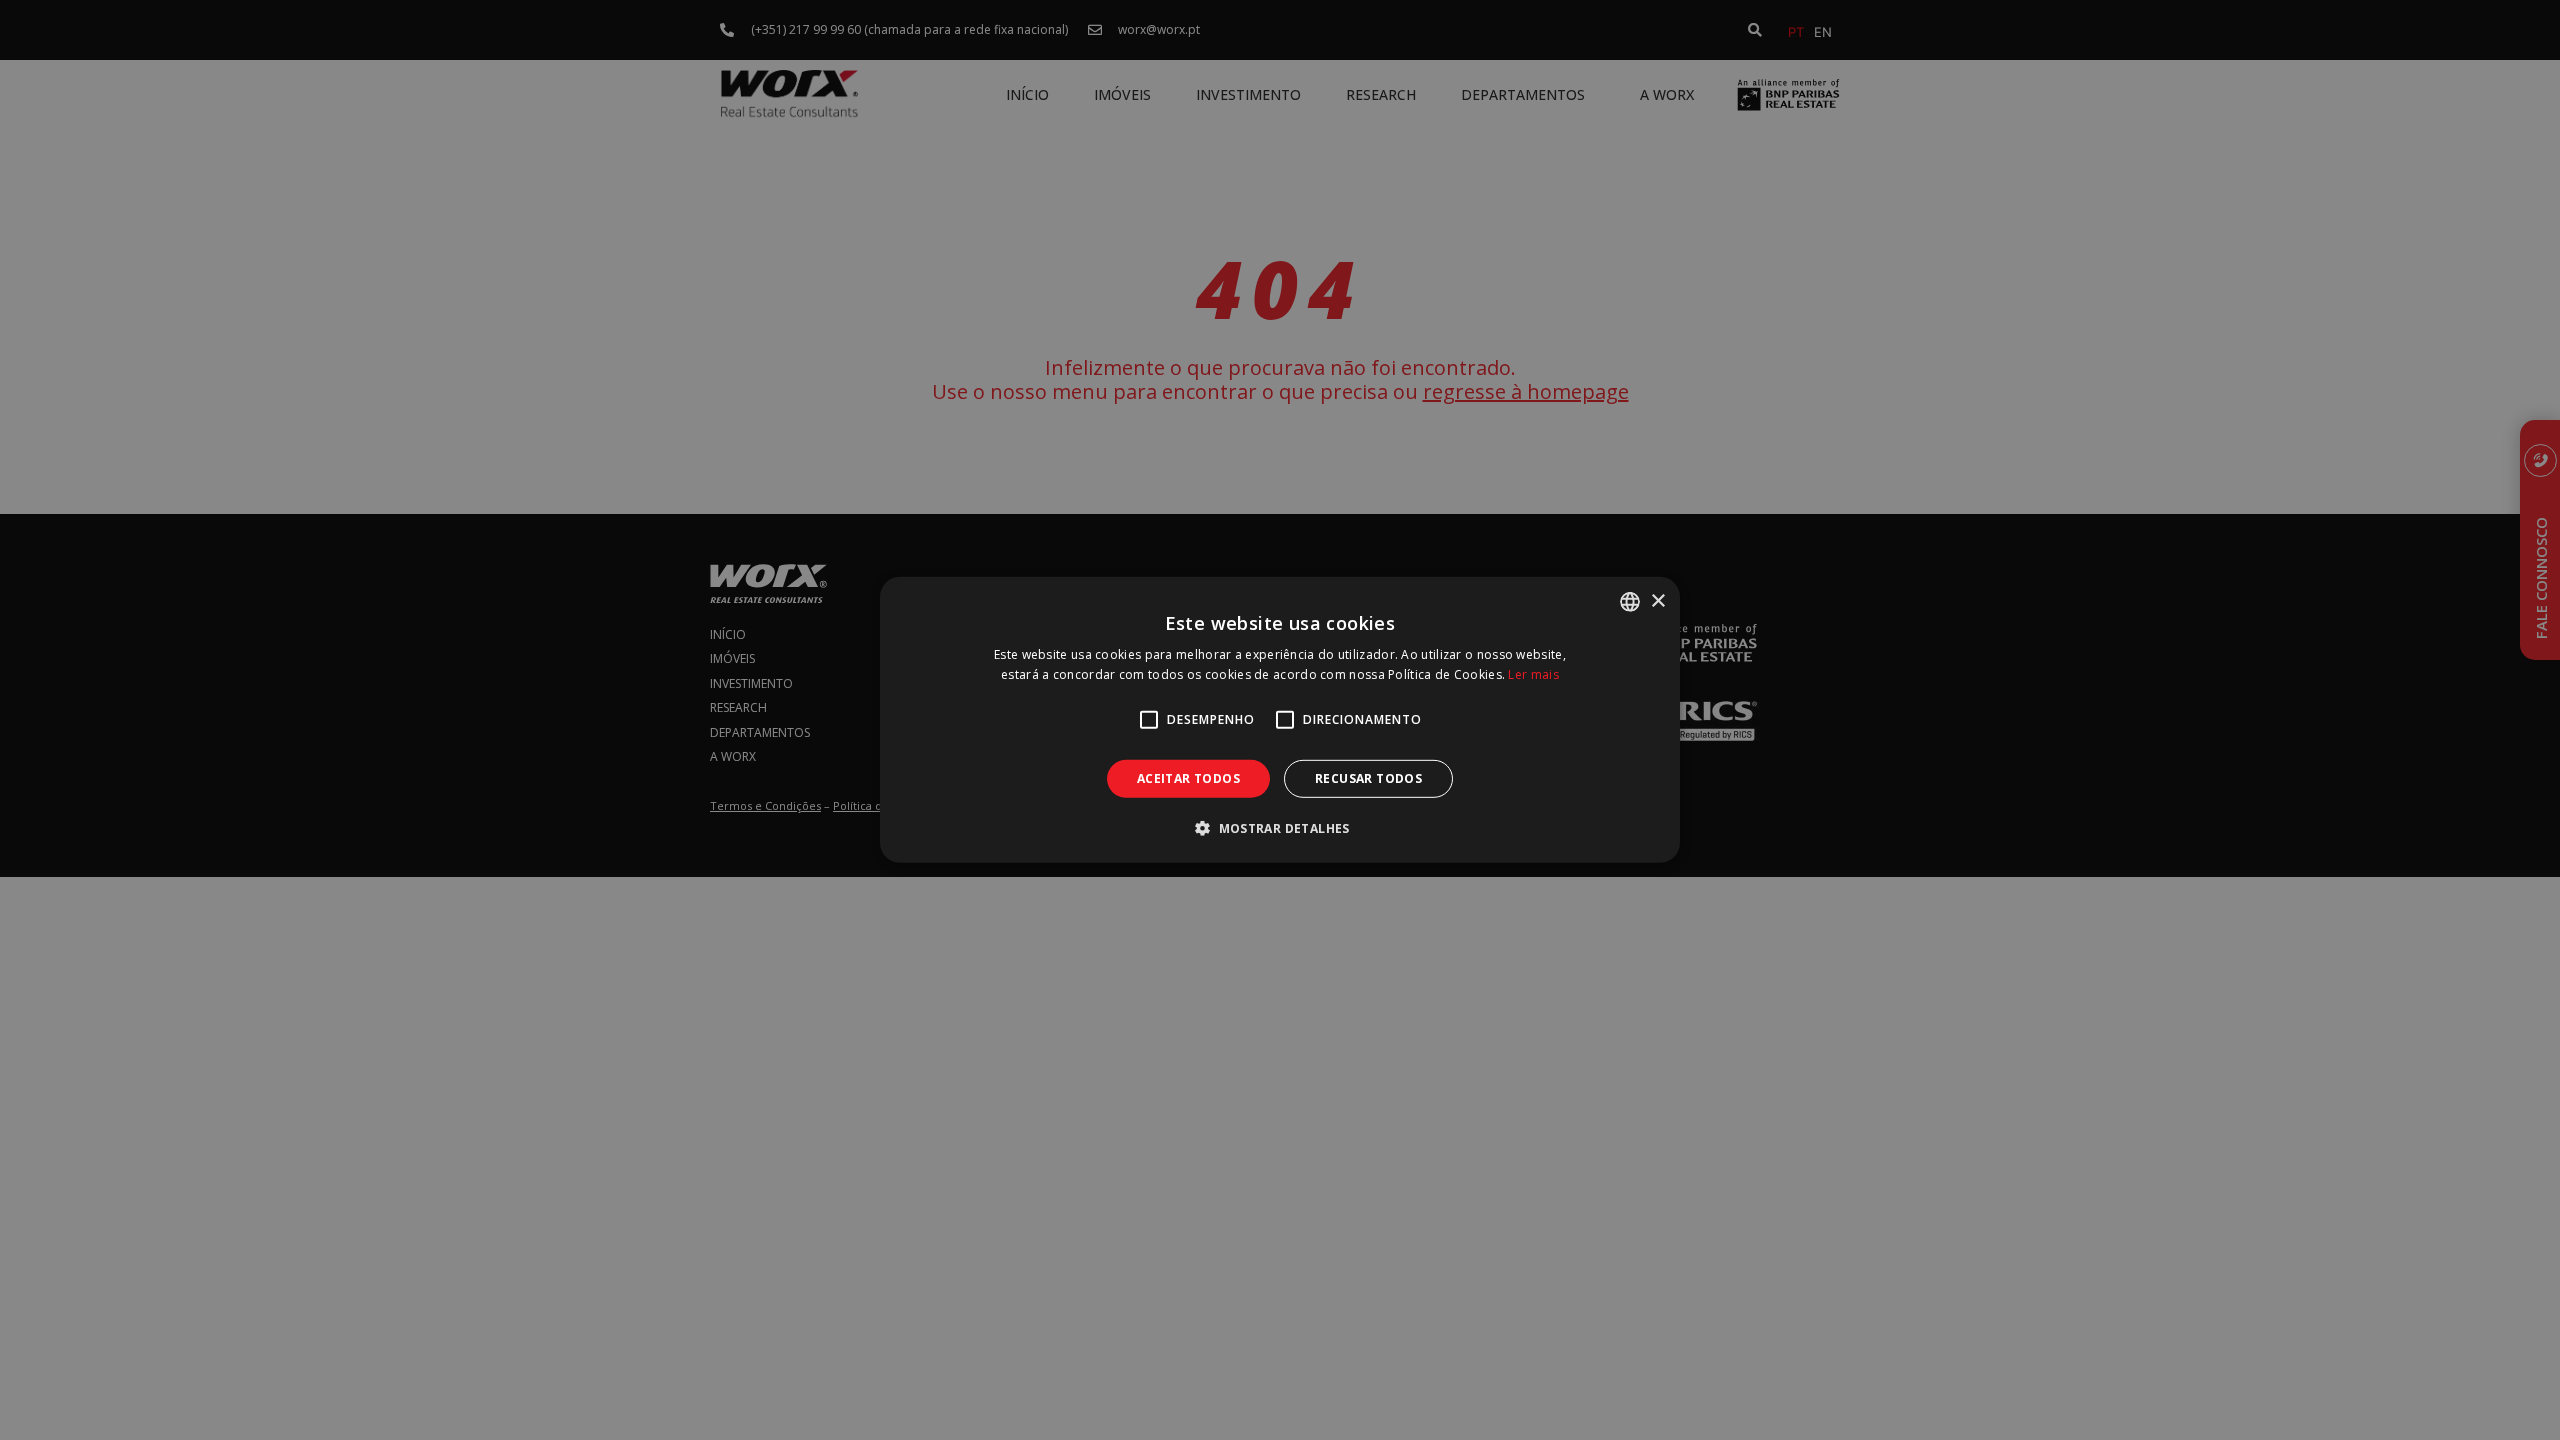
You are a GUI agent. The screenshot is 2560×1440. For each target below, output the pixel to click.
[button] (1280, 828)
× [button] (1657, 600)
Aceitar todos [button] (1188, 778)
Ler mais (1533, 674)
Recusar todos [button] (1368, 778)
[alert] (1280, 720)
